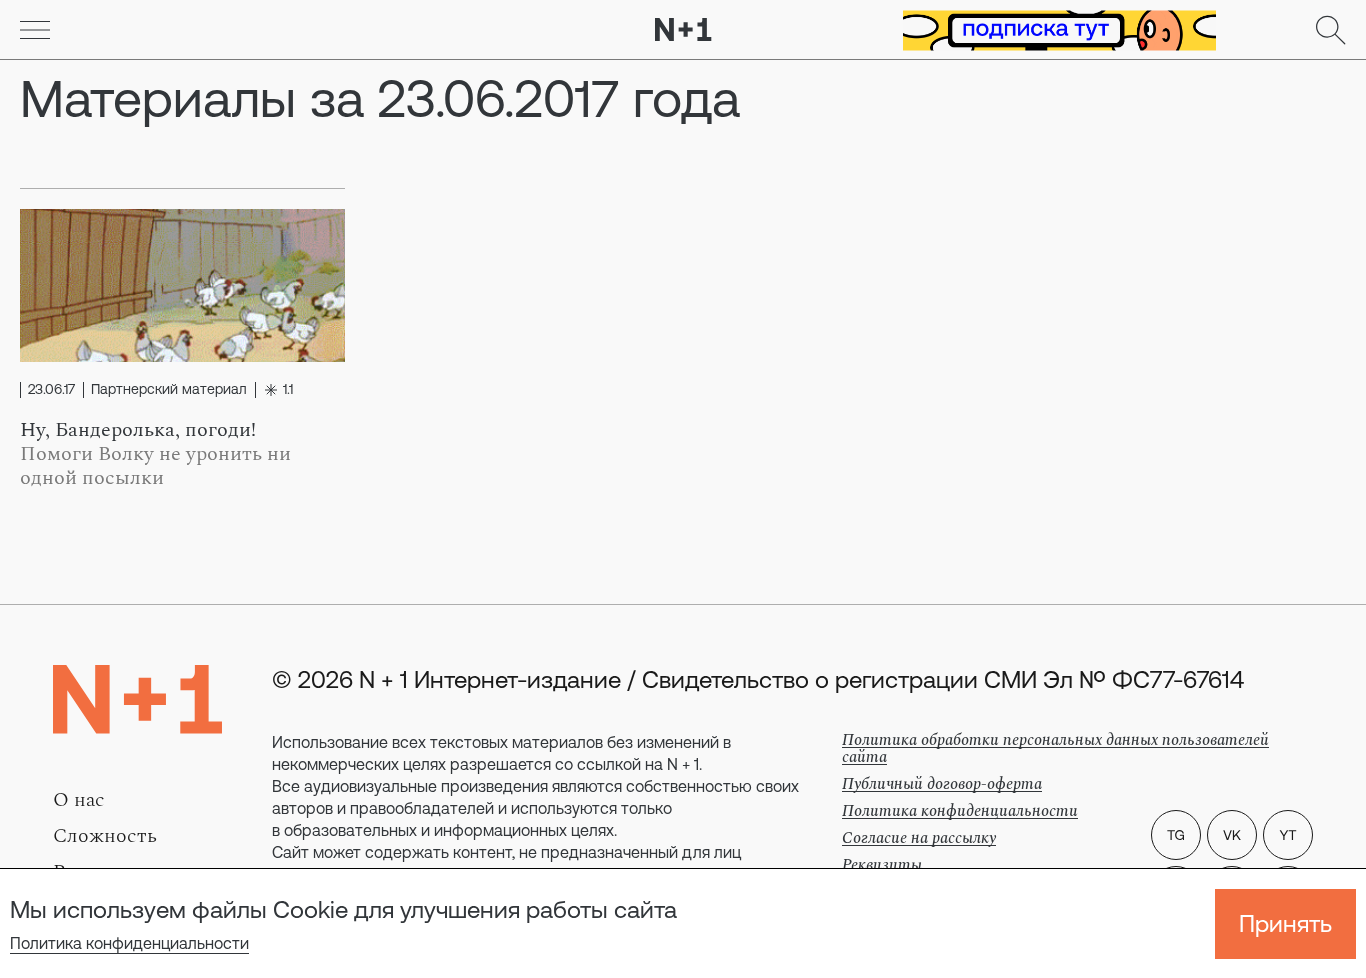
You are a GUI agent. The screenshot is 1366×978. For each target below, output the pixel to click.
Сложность (105, 836)
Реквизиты (882, 865)
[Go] (35, 30)
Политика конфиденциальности (129, 943)
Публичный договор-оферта (942, 784)
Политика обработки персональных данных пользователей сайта (1055, 748)
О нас (79, 800)
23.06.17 (51, 390)
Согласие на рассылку (919, 838)
